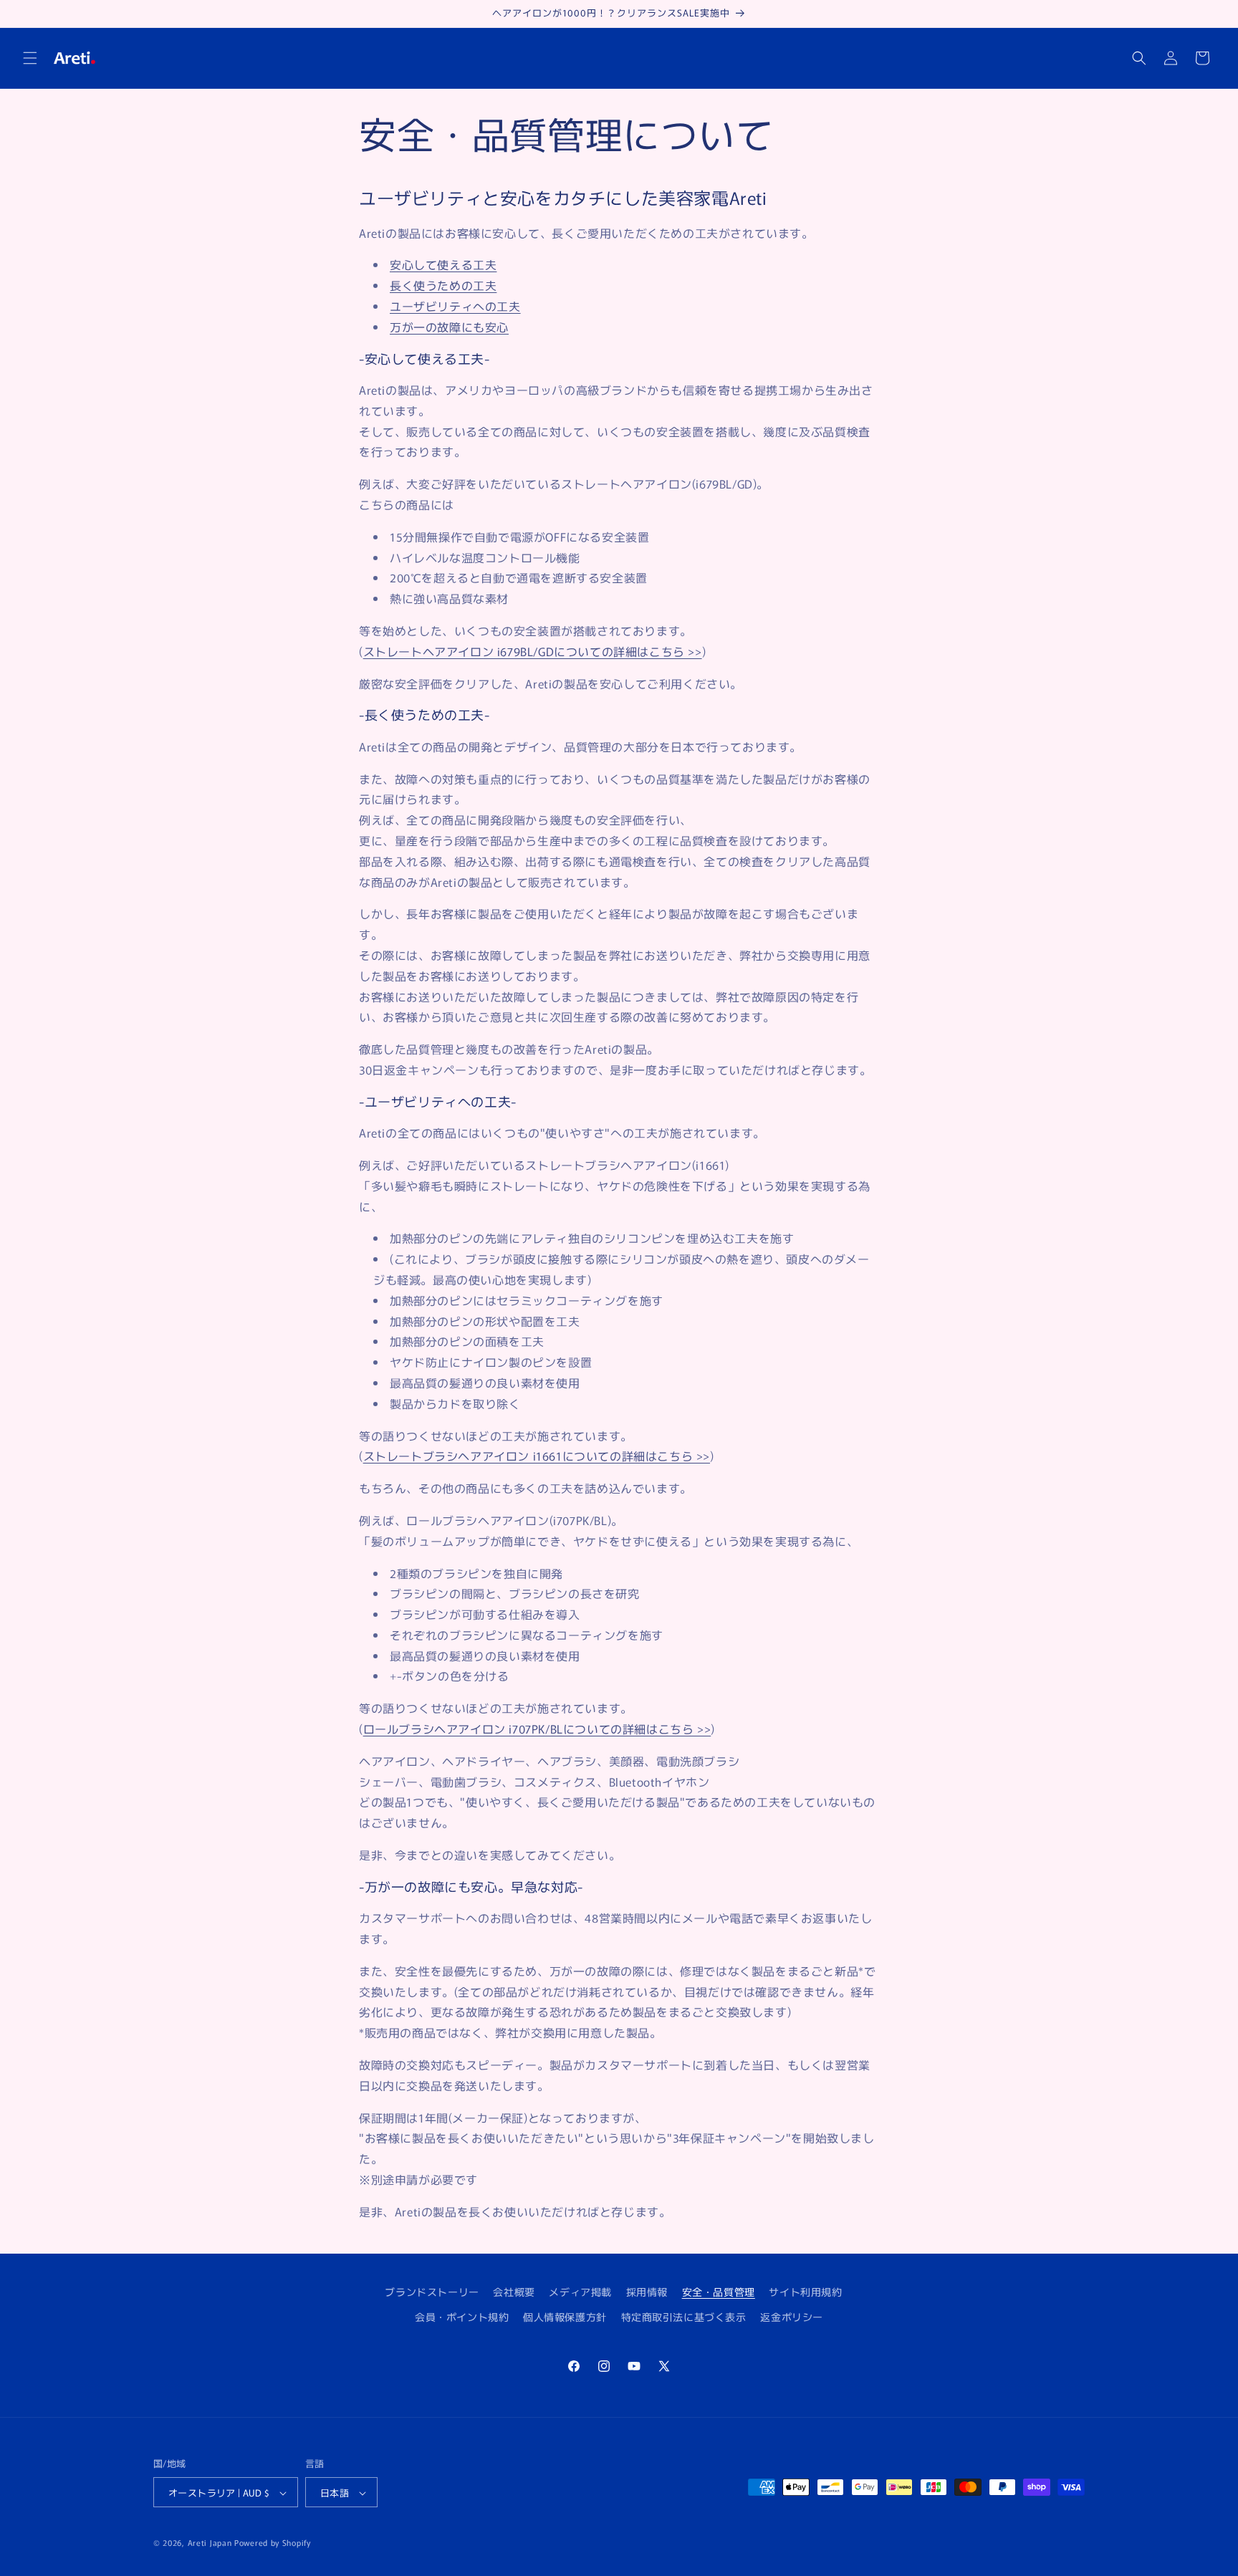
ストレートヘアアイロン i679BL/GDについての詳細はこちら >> (533, 651)
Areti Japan (210, 2543)
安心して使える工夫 (443, 264)
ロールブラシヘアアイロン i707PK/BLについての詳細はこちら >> (537, 1729)
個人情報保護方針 (565, 2317)
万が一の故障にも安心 (449, 327)
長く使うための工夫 (443, 285)
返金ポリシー (792, 2317)
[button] (30, 58)
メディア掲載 (580, 2292)
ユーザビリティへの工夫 (455, 306)
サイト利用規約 (805, 2292)
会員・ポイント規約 (462, 2317)
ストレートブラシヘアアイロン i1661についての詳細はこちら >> (537, 1456)
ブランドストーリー (432, 2292)
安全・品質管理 (719, 2292)
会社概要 (514, 2292)
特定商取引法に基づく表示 (684, 2317)
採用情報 (647, 2292)
